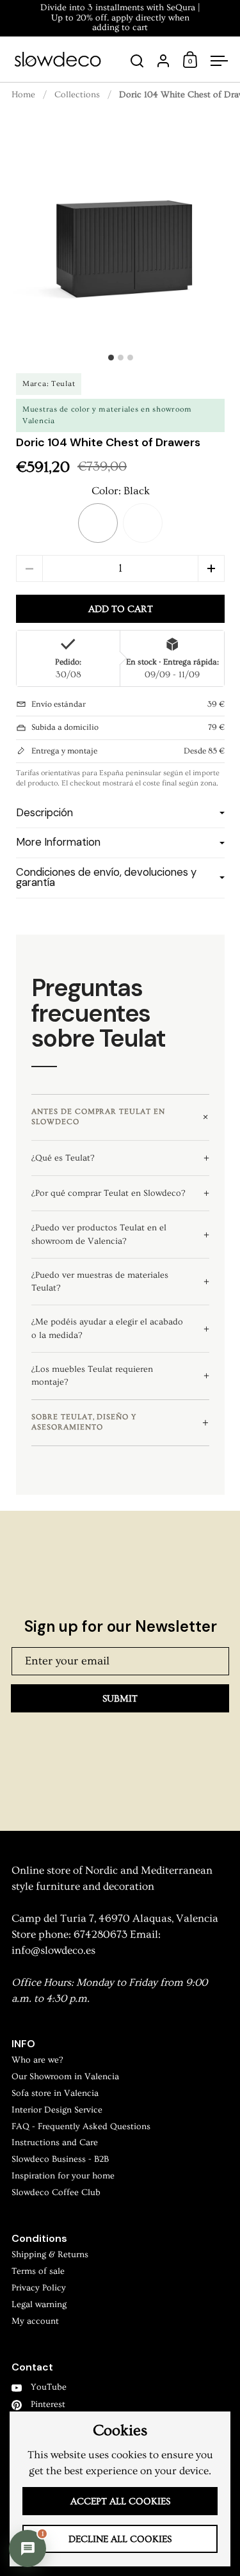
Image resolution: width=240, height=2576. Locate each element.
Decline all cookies (120, 2539)
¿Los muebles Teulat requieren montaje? (92, 1376)
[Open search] (137, 61)
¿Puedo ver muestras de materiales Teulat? (100, 1282)
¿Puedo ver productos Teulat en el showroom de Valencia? (99, 1234)
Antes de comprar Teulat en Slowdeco (98, 1117)
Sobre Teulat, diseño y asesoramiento (84, 1422)
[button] (98, 523)
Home (23, 95)
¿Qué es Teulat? (63, 1158)
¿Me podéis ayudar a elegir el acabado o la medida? (107, 1328)
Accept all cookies (120, 2501)
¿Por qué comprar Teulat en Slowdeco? (108, 1193)
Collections (77, 95)
